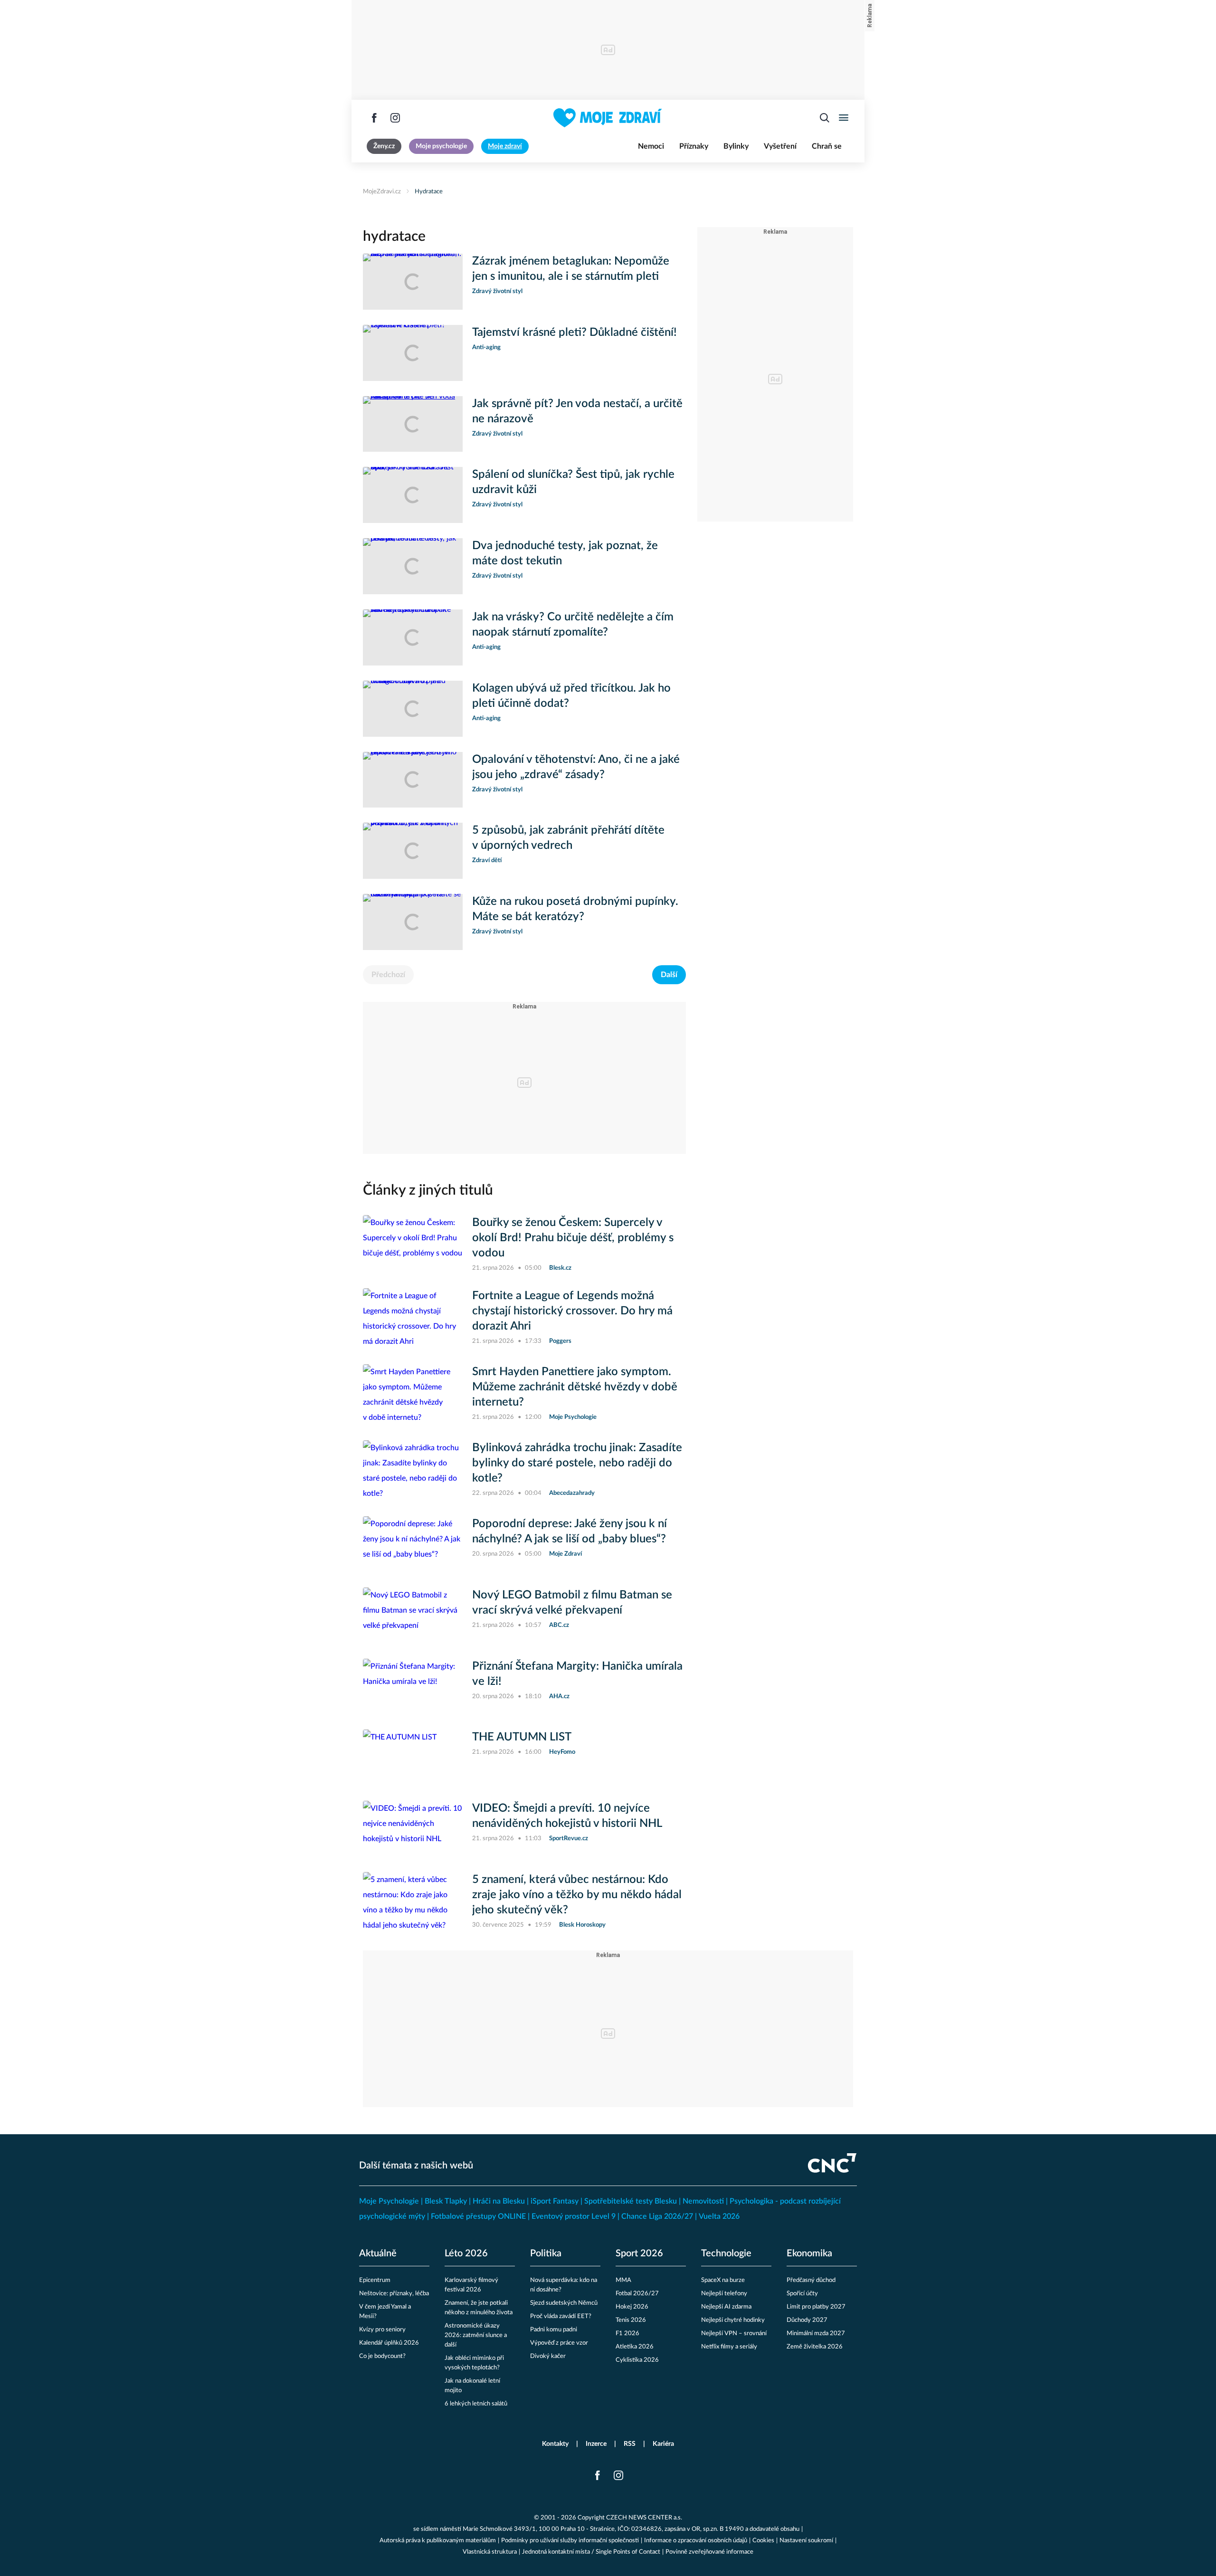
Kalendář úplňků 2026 (389, 2343)
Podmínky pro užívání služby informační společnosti (570, 2541)
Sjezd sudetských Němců (564, 2303)
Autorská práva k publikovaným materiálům (438, 2541)
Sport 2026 (639, 2253)
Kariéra (663, 2444)
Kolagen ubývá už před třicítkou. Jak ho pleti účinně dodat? (571, 696)
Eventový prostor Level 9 (574, 2216)
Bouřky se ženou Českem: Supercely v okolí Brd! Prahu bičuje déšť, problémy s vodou (573, 1238)
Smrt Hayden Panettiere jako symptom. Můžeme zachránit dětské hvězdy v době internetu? (575, 1387)
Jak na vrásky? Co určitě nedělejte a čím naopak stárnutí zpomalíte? (573, 625)
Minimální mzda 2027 (816, 2334)
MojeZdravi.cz (382, 192)
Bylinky (736, 146)
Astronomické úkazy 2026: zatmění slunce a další (476, 2335)
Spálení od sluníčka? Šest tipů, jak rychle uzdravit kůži (573, 482)
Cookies (763, 2541)
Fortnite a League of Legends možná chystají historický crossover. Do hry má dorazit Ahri (572, 1311)
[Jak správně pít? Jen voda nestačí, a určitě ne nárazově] (413, 424)
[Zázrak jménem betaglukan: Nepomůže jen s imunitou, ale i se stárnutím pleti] (413, 282)
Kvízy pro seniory (382, 2330)
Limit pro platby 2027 (816, 2307)
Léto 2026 (466, 2253)
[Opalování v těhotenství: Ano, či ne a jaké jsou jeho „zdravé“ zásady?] (413, 780)
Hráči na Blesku (499, 2201)
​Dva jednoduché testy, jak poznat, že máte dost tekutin (565, 553)
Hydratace (429, 192)
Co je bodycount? (382, 2356)
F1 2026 (627, 2334)
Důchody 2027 (807, 2320)
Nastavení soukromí (806, 2541)
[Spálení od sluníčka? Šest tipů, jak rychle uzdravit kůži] (413, 495)
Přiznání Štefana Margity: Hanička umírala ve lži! (577, 1674)
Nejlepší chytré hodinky (733, 2320)
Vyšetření (780, 146)
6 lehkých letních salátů (476, 2404)
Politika (546, 2253)
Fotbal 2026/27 (637, 2294)
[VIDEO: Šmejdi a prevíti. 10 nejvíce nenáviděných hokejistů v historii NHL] (413, 1829)
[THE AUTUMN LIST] (413, 1758)
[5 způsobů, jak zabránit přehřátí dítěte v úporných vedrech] (413, 851)
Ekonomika (809, 2253)
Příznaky (694, 146)
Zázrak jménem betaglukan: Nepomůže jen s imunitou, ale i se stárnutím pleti (571, 269)
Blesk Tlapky (446, 2201)
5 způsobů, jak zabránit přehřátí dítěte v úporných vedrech (568, 838)
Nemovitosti (703, 2201)
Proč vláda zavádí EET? (561, 2316)
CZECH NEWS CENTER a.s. (644, 2518)
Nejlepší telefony (724, 2294)
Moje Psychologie (389, 2201)
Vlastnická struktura (490, 2552)
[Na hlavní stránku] (608, 118)
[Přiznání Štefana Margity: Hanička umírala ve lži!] (413, 1687)
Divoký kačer (548, 2356)
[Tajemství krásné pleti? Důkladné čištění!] (413, 353)
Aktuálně (378, 2253)
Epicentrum (375, 2280)
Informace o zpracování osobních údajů (696, 2541)
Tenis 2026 (631, 2320)
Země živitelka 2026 (815, 2347)
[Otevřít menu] (844, 118)
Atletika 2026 (635, 2347)
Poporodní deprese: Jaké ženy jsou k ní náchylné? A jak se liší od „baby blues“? (570, 1531)
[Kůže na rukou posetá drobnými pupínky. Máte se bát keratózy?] (413, 922)
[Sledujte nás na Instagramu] (395, 118)
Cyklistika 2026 (637, 2360)
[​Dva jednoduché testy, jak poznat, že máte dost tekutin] (413, 566)
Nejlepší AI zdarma (726, 2307)
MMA (623, 2280)
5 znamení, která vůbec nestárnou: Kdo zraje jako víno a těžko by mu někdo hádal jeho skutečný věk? (577, 1895)
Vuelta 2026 (719, 2216)
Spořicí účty (802, 2294)
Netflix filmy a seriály (729, 2347)
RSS (630, 2444)
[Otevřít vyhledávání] (825, 118)
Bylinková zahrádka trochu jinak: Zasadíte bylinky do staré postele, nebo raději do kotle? (577, 1463)
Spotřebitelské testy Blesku (631, 2201)
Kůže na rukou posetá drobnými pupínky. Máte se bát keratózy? (575, 909)
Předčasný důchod (811, 2280)
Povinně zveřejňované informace (709, 2552)
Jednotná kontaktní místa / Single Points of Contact (591, 2552)
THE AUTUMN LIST (522, 1737)
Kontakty (555, 2444)
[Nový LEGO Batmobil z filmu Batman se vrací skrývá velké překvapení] (413, 1616)
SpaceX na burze (723, 2280)
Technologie (726, 2253)
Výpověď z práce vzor (559, 2343)
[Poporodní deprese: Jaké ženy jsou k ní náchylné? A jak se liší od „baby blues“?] (413, 1544)
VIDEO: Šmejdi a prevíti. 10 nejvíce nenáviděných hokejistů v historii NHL (567, 1816)
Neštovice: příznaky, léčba (394, 2294)
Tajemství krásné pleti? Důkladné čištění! (575, 333)
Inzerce (596, 2444)
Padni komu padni (554, 2330)
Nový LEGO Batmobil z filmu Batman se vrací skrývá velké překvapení (572, 1603)
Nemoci (651, 146)
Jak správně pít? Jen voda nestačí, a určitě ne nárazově (577, 411)
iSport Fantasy (555, 2201)
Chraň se (827, 146)
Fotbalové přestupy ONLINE (478, 2216)
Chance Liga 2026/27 (657, 2216)
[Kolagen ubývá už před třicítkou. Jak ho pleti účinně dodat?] (413, 709)
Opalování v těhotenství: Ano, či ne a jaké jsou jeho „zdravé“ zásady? (576, 767)
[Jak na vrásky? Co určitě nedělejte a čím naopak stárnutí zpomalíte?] (413, 637)
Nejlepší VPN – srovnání (734, 2334)
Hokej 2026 (632, 2307)
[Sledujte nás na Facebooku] (374, 118)
